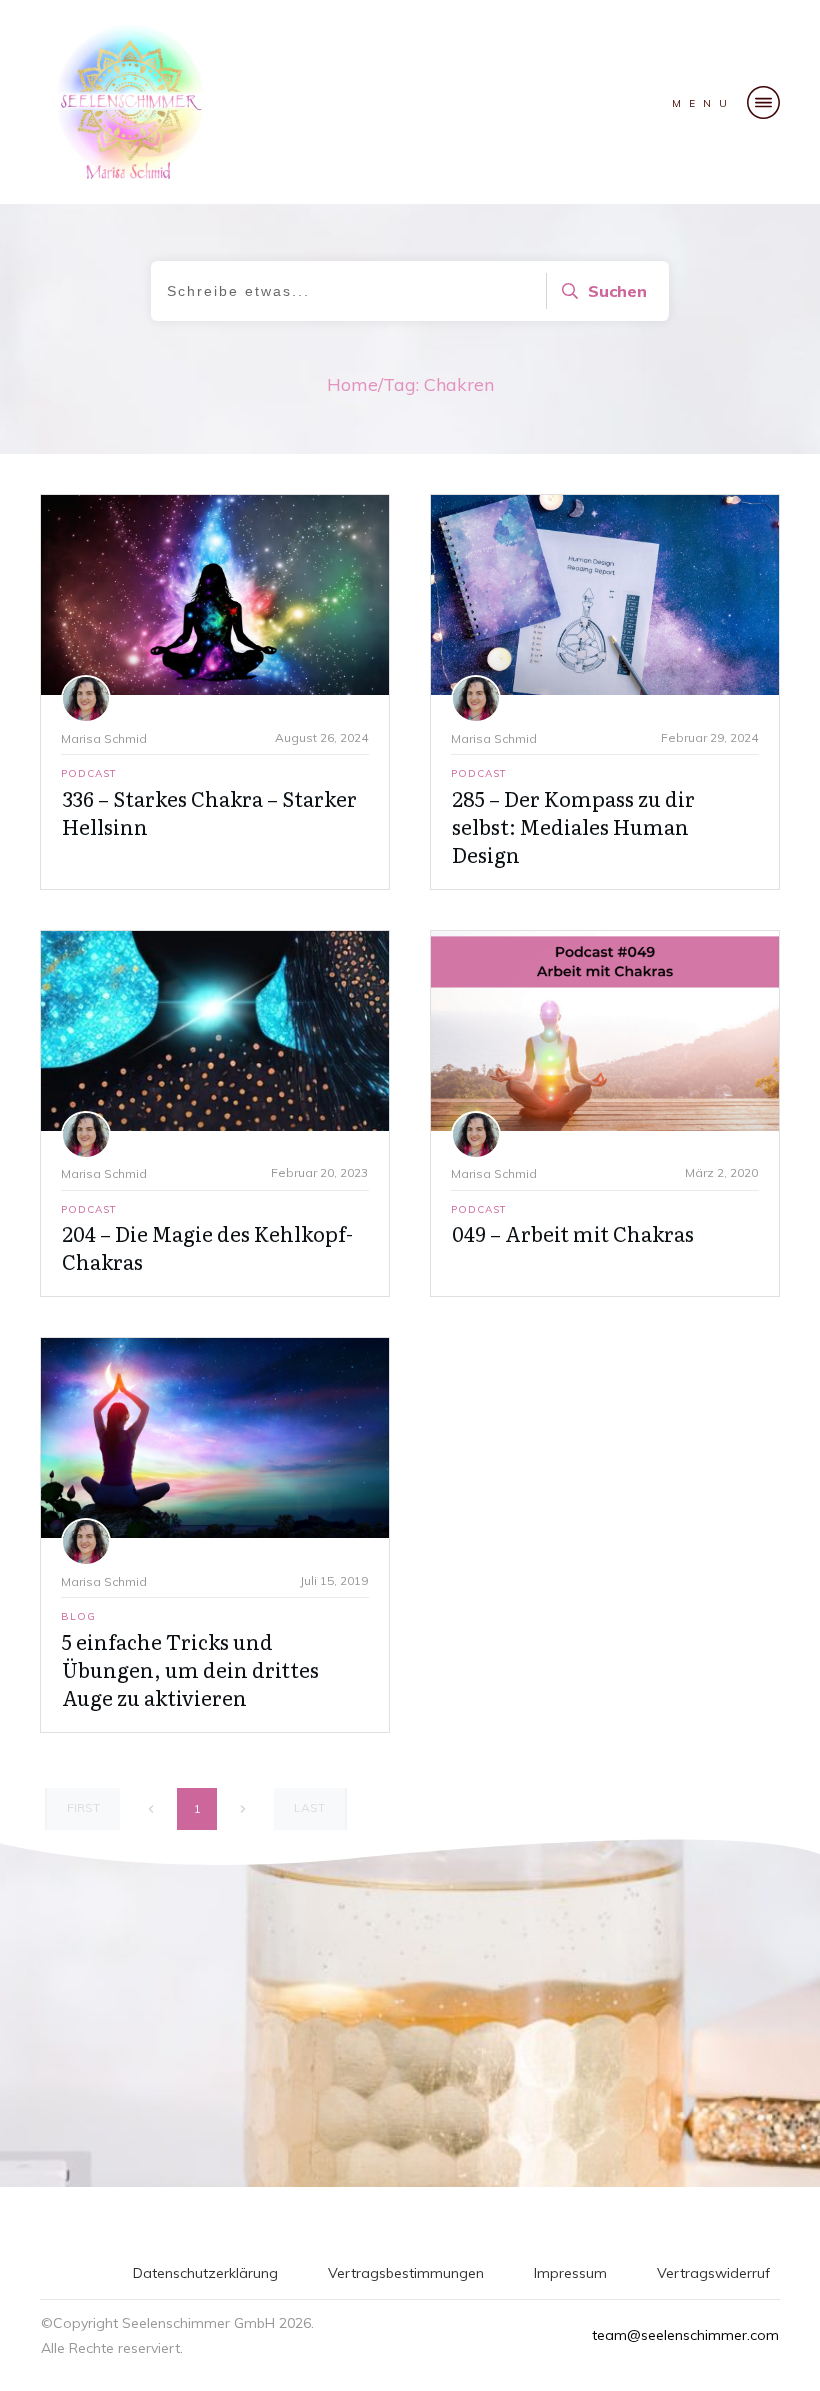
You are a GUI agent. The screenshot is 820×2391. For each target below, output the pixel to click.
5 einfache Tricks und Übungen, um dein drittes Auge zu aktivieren (190, 1669)
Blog (78, 1616)
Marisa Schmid (104, 738)
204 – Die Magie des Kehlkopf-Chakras (207, 1247)
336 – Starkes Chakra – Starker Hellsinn (209, 812)
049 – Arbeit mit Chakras (573, 1233)
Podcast (89, 773)
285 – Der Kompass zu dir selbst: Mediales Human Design (573, 826)
